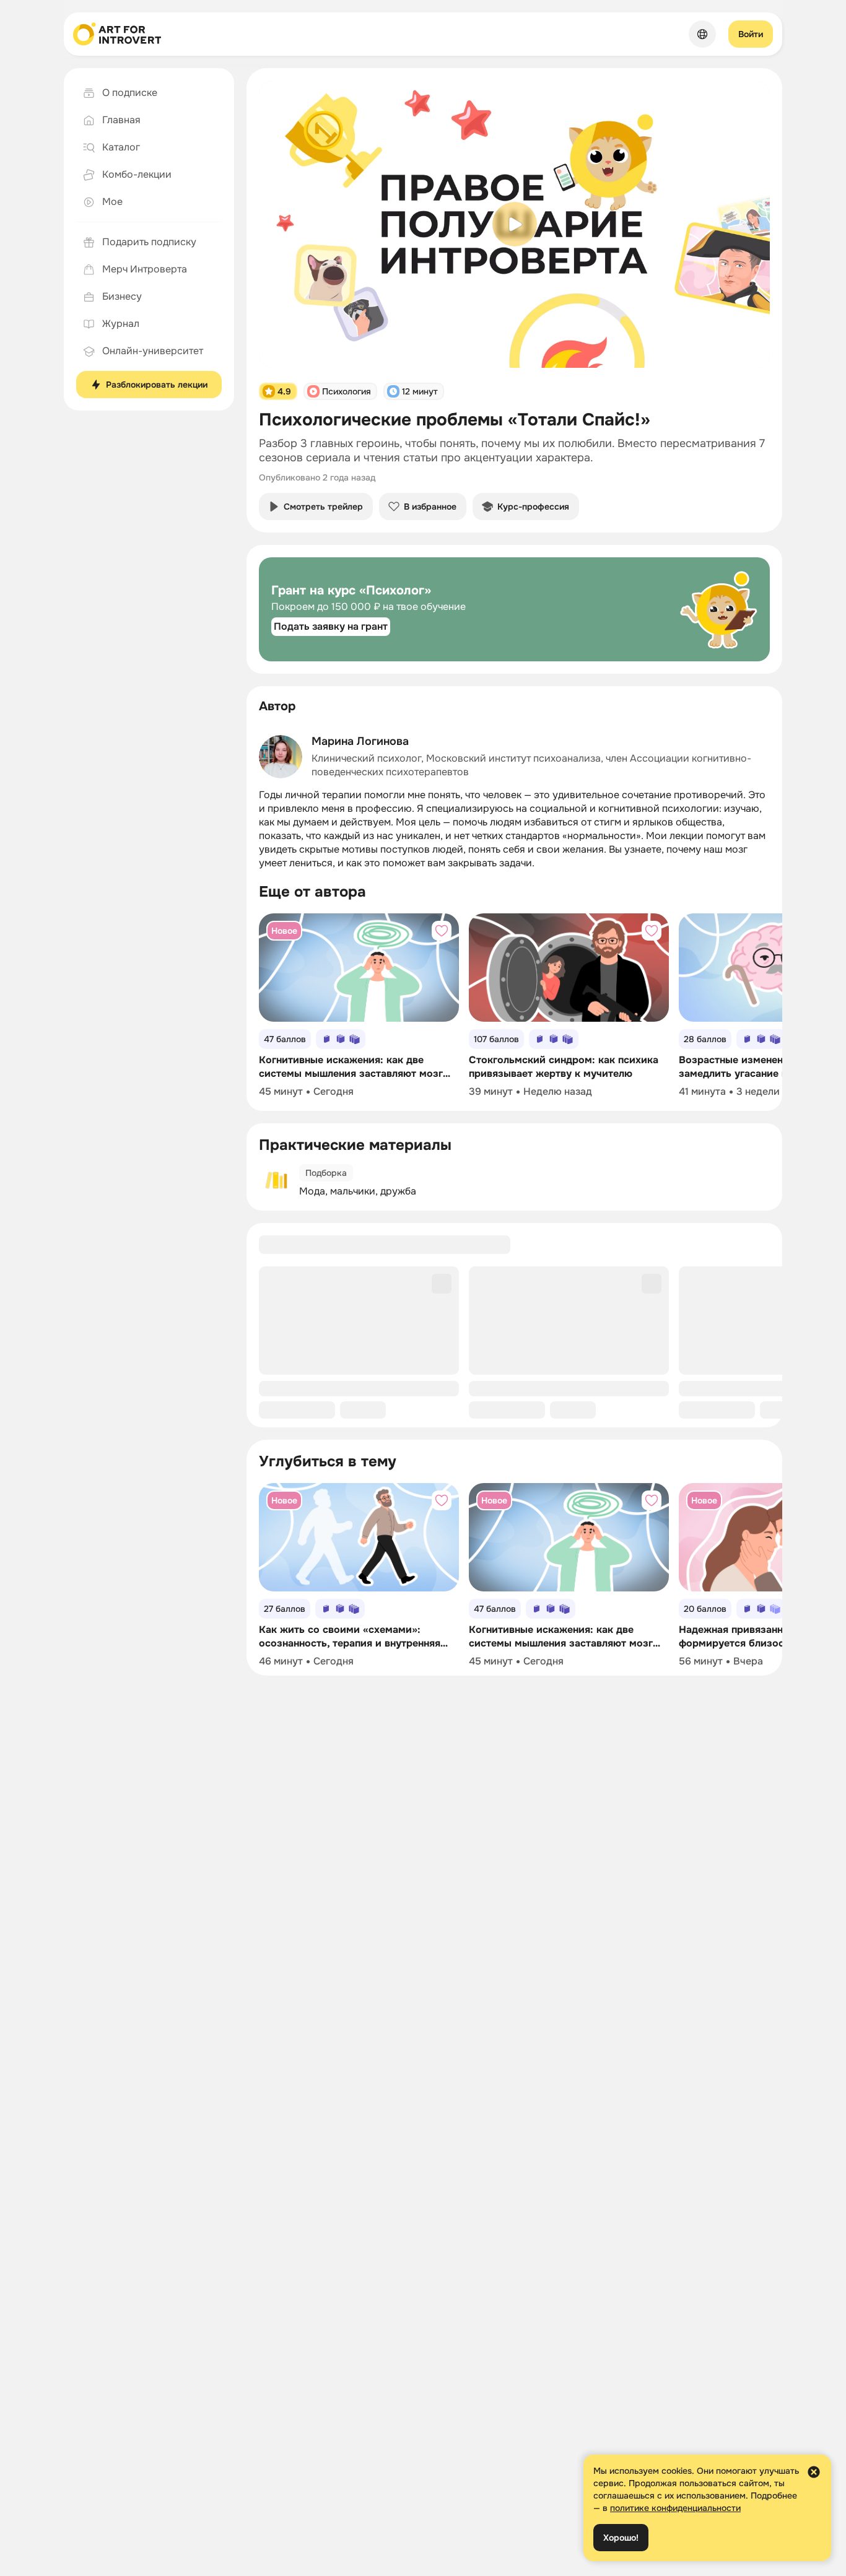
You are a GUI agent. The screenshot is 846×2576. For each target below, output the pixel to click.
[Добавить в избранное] (442, 931)
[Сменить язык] (702, 34)
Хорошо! (621, 2538)
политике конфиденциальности (675, 2508)
